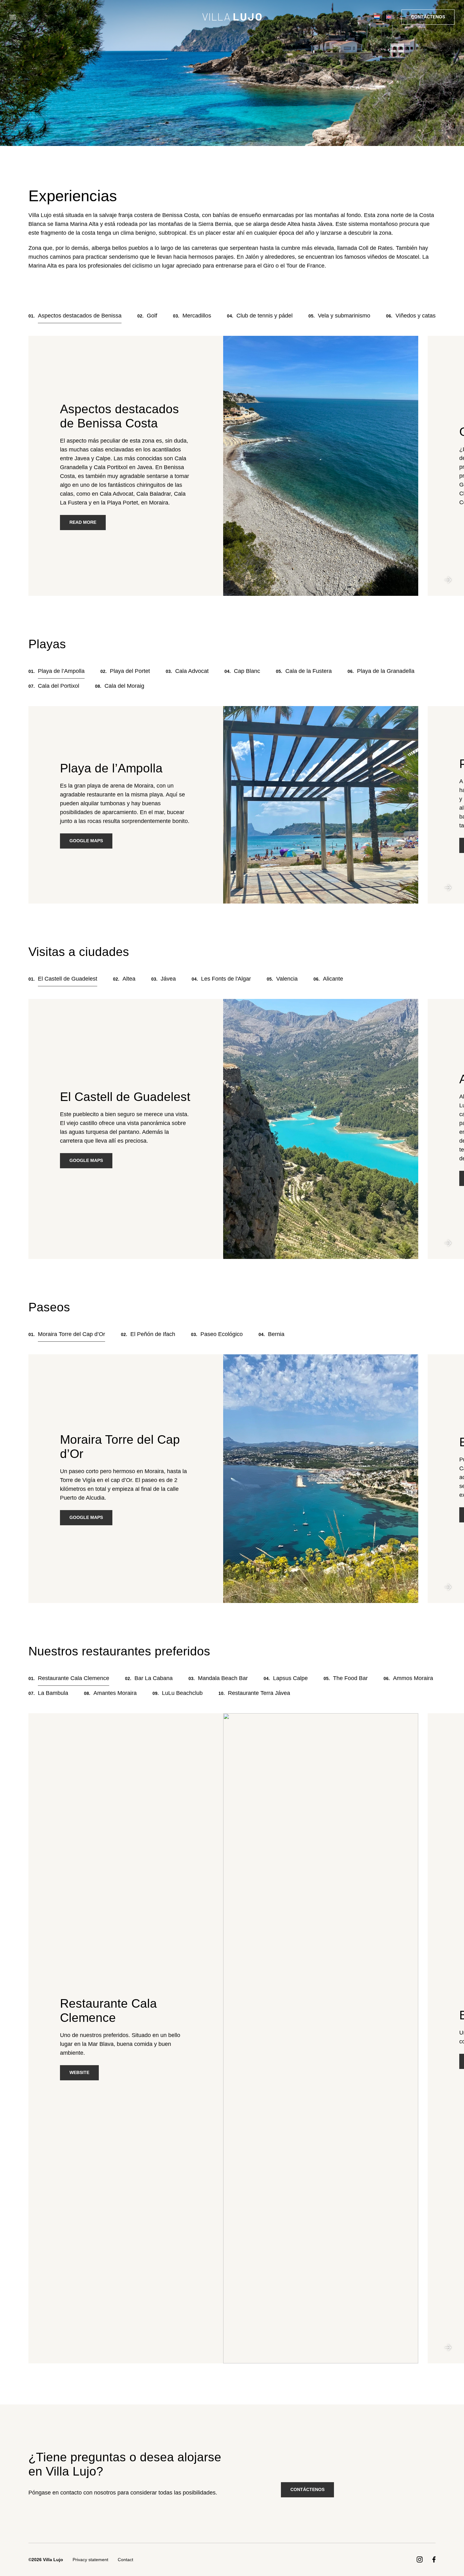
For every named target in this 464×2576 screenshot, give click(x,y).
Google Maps (86, 841)
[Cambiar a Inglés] (389, 17)
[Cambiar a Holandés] (377, 17)
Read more (83, 522)
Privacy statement (90, 2560)
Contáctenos (428, 17)
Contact (125, 2560)
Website (79, 2073)
